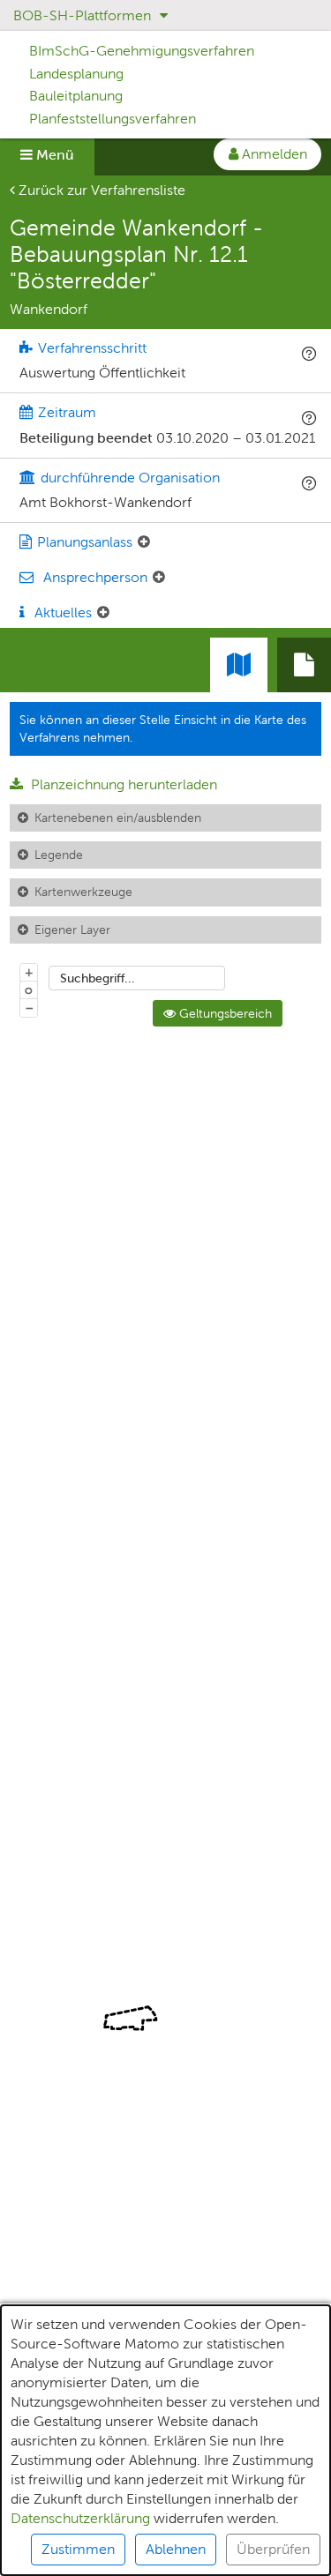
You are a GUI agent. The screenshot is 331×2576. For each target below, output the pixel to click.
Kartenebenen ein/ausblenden (118, 818)
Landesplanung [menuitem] (76, 74)
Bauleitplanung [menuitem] (76, 96)
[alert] (165, 2440)
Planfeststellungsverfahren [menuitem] (113, 119)
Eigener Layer (72, 930)
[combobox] (137, 978)
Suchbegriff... (98, 978)
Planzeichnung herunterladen (122, 784)
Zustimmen (78, 2549)
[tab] (304, 665)
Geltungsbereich (224, 1013)
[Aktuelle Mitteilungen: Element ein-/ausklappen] (103, 613)
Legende (59, 855)
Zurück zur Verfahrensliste (100, 190)
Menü (53, 155)
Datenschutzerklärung (80, 2518)
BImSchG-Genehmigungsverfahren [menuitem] (142, 51)
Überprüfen (273, 2549)
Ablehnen (176, 2549)
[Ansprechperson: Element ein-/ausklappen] (159, 578)
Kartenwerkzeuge (83, 892)
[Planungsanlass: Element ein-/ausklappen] (144, 542)
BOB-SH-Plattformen (84, 15)
